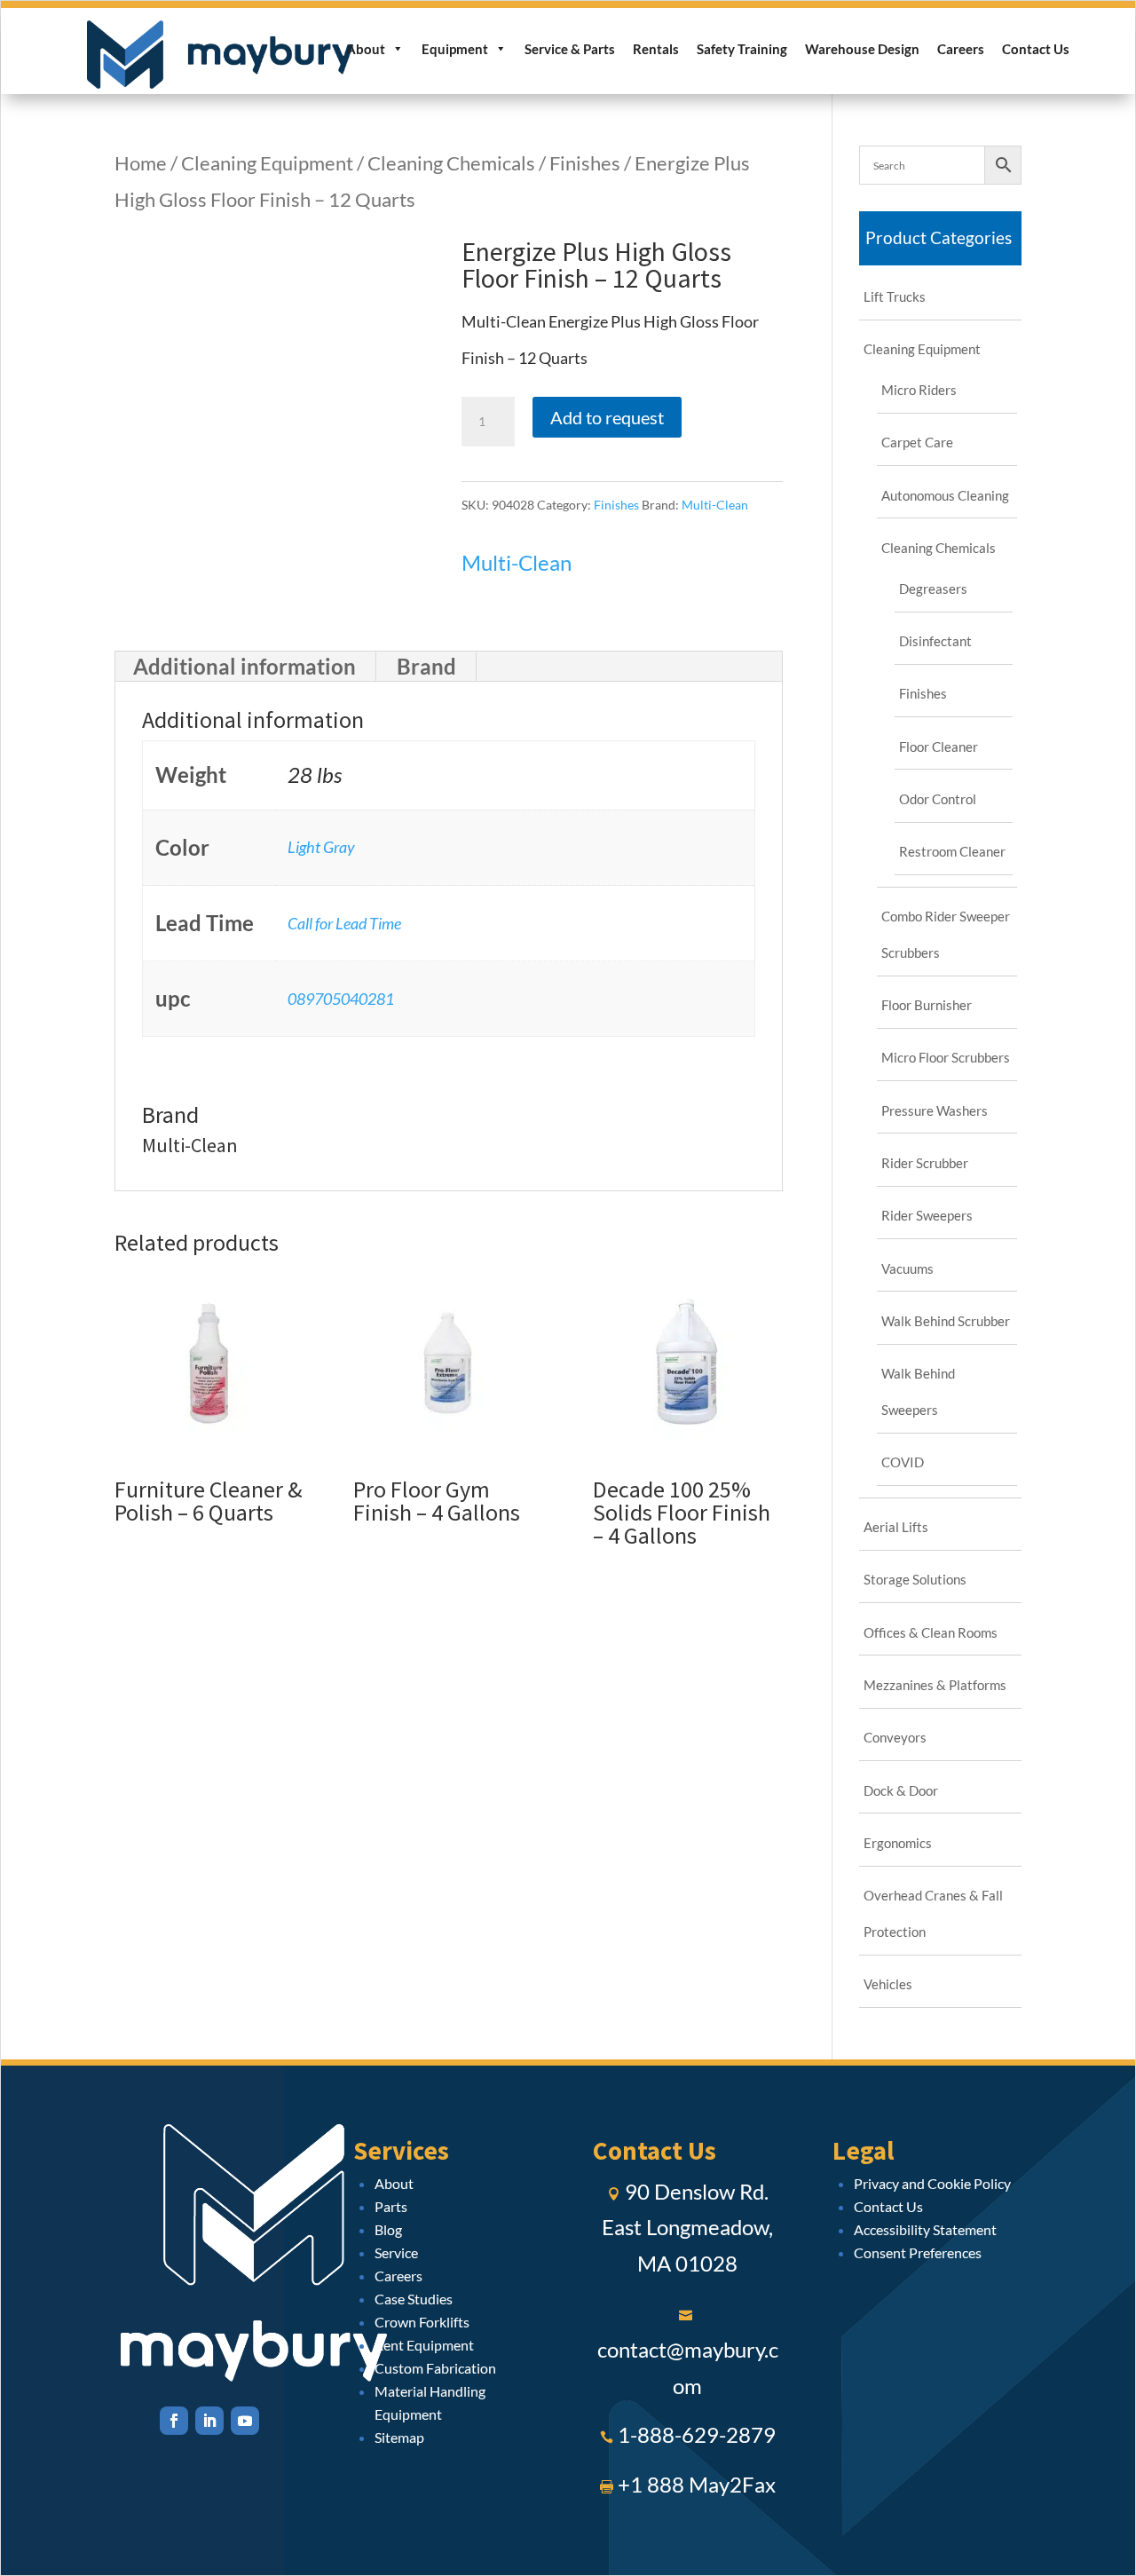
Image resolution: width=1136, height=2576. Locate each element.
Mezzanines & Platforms (935, 1685)
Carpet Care (917, 442)
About (366, 49)
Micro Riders (919, 390)
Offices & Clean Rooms (931, 1632)
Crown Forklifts (422, 2322)
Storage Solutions (915, 1579)
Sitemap (399, 2437)
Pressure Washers (935, 1110)
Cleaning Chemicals (451, 163)
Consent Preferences (918, 2252)
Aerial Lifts (896, 1527)
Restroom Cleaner (952, 851)
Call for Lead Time (344, 923)
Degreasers (933, 589)
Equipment (455, 49)
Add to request (607, 417)
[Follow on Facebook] (174, 2421)
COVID (903, 1462)
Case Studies (414, 2299)
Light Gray (321, 847)
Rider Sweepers (927, 1215)
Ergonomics (898, 1843)
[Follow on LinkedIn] (209, 2421)
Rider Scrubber (925, 1163)
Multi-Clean (715, 505)
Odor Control (938, 799)
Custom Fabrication (435, 2368)
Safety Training (742, 49)
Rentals (656, 49)
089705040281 (341, 999)
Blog (388, 2229)
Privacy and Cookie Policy (932, 2183)
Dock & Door (901, 1790)
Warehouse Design (862, 49)
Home (141, 163)
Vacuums (907, 1268)
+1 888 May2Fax (697, 2484)
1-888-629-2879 (697, 2434)
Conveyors (895, 1737)
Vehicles (888, 1984)
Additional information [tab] (245, 666)
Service (396, 2252)
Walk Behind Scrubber (946, 1321)
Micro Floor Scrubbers (946, 1057)
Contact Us (1036, 49)
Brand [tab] (426, 666)
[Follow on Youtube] (245, 2421)
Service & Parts (570, 49)
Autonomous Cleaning (945, 495)
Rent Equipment (424, 2345)
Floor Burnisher (927, 1005)
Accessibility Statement (925, 2229)
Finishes (585, 163)
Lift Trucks (895, 296)
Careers (961, 49)
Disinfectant (935, 641)
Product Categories (939, 237)
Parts (391, 2206)
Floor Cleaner (939, 747)
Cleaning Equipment (267, 163)
